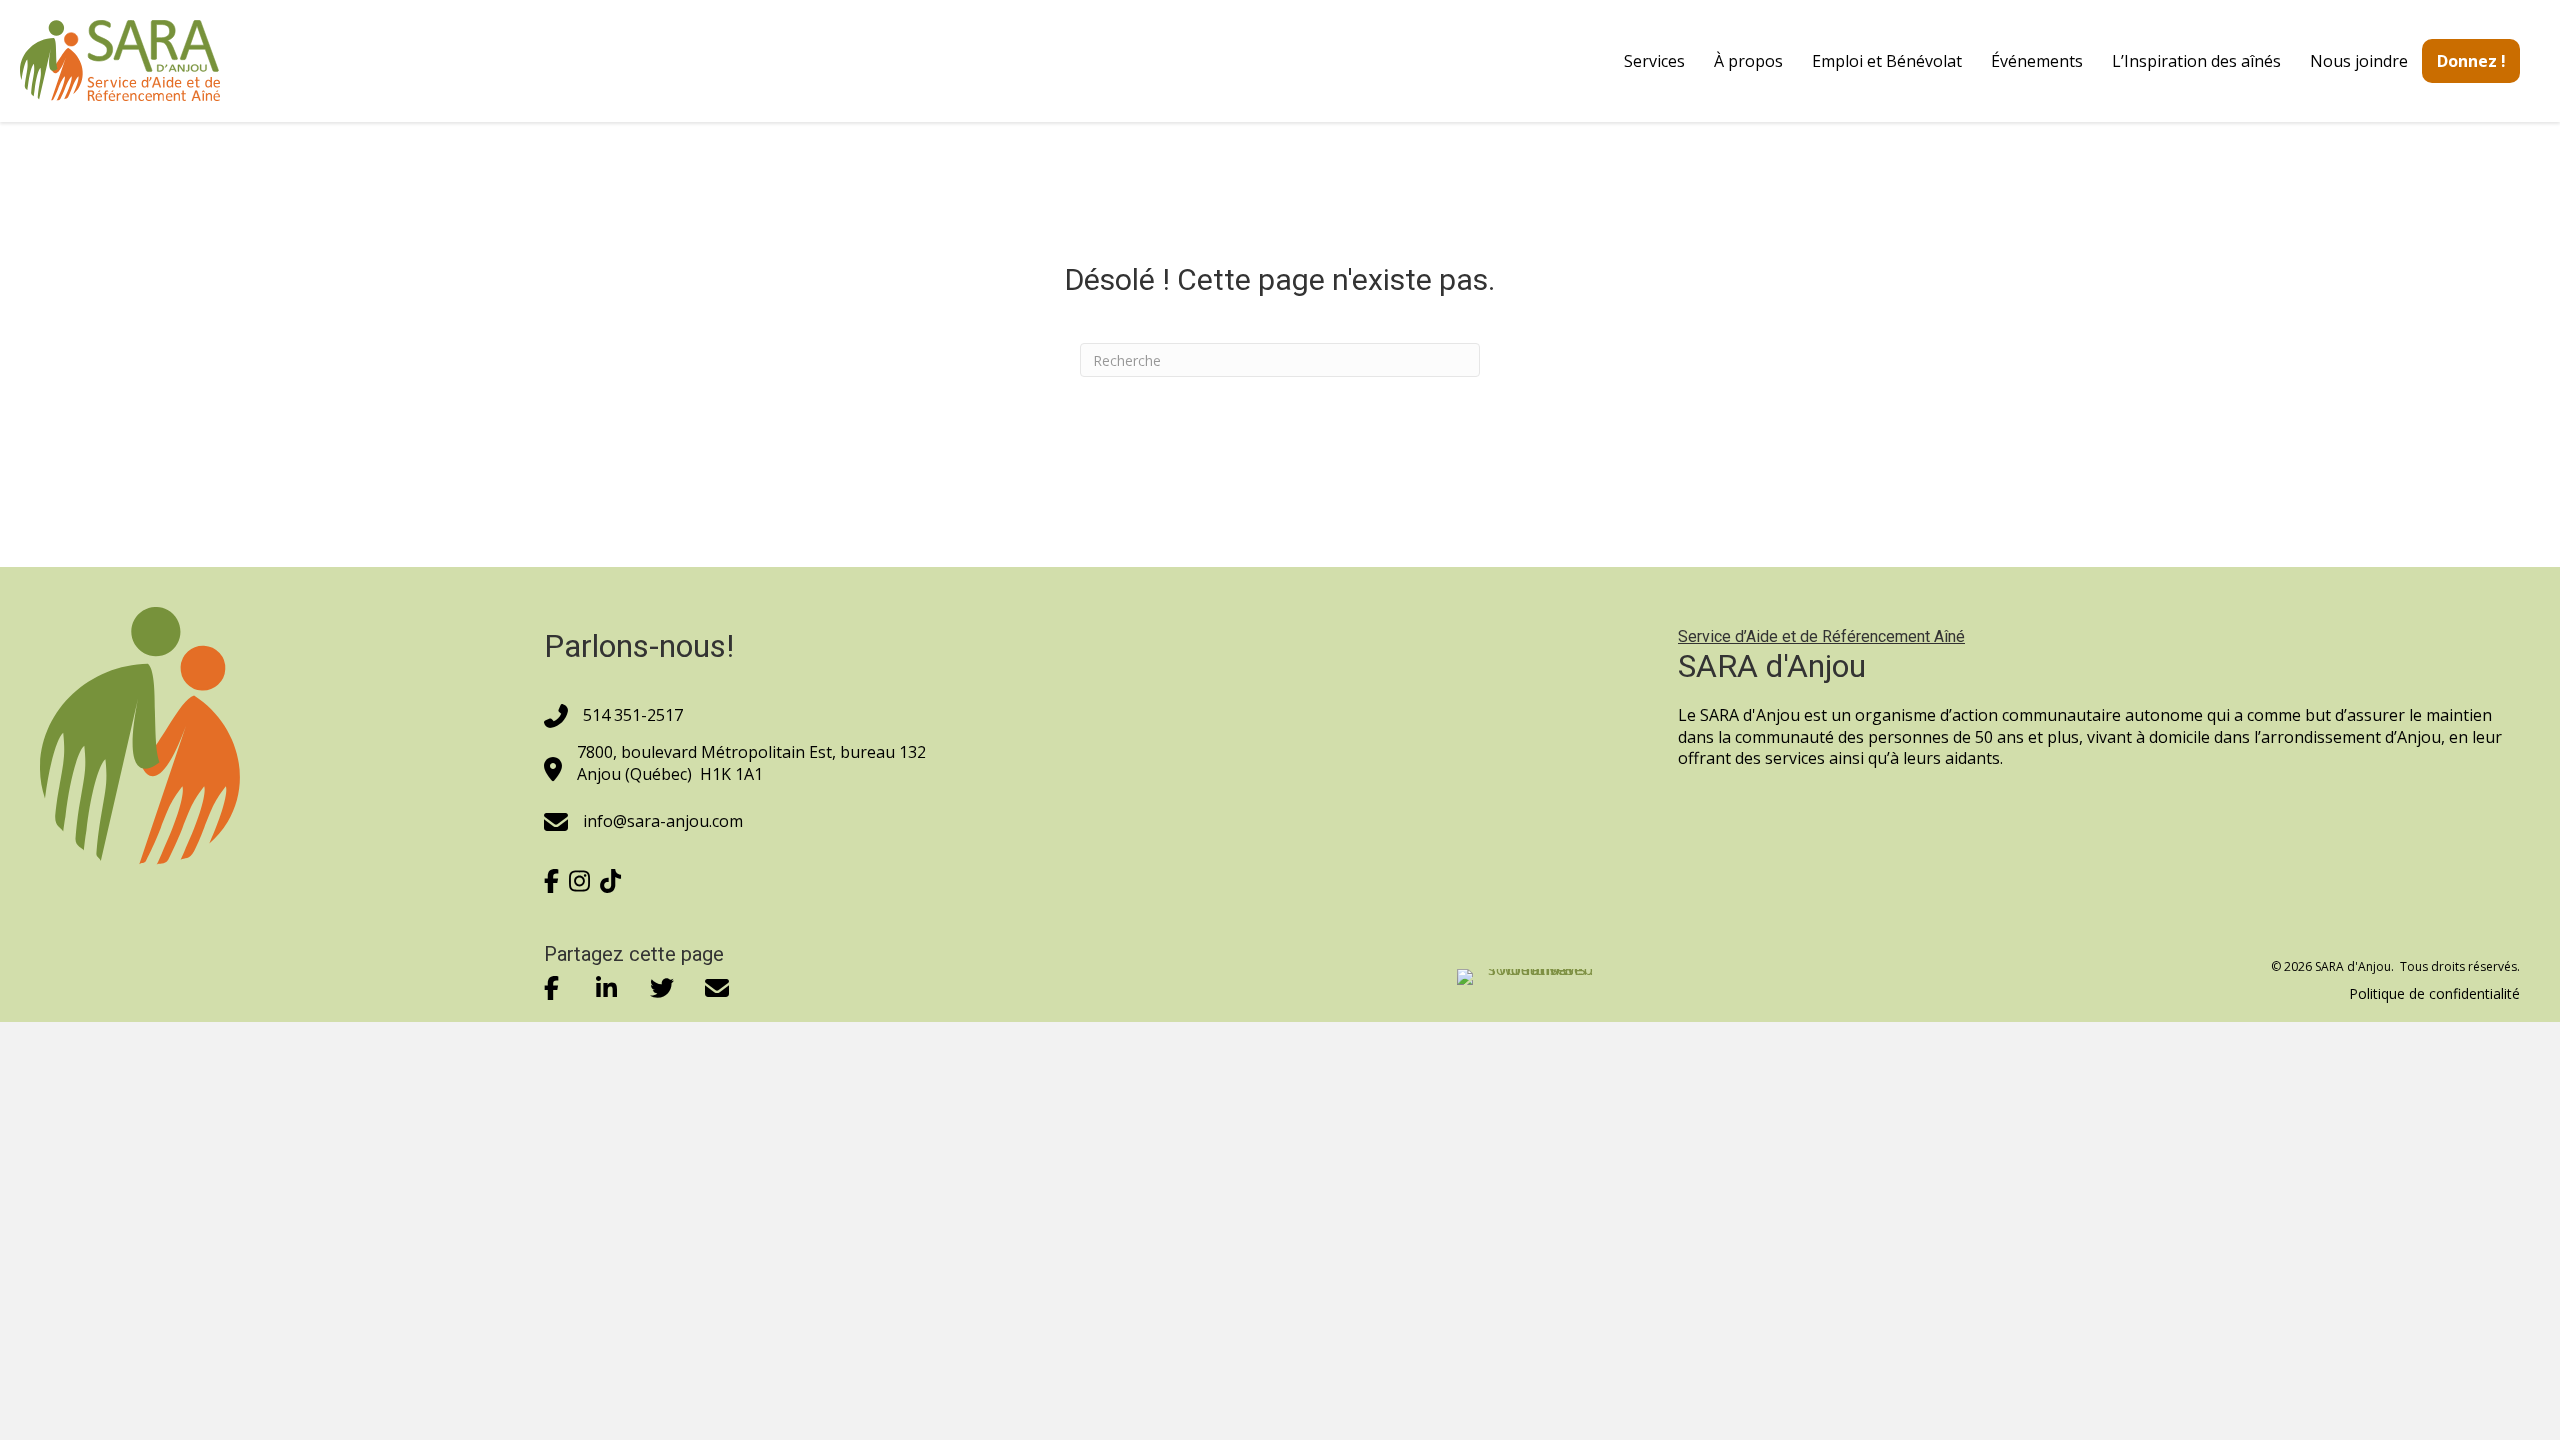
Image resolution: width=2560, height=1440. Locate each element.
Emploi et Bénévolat (1887, 61)
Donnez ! (2471, 61)
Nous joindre (2359, 61)
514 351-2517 (633, 715)
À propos (1748, 61)
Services (1654, 61)
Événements (2037, 61)
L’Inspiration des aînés (2196, 61)
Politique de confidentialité (2434, 993)
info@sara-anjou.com (663, 821)
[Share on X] (661, 988)
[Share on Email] (716, 988)
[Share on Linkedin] (606, 988)
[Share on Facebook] (551, 988)
